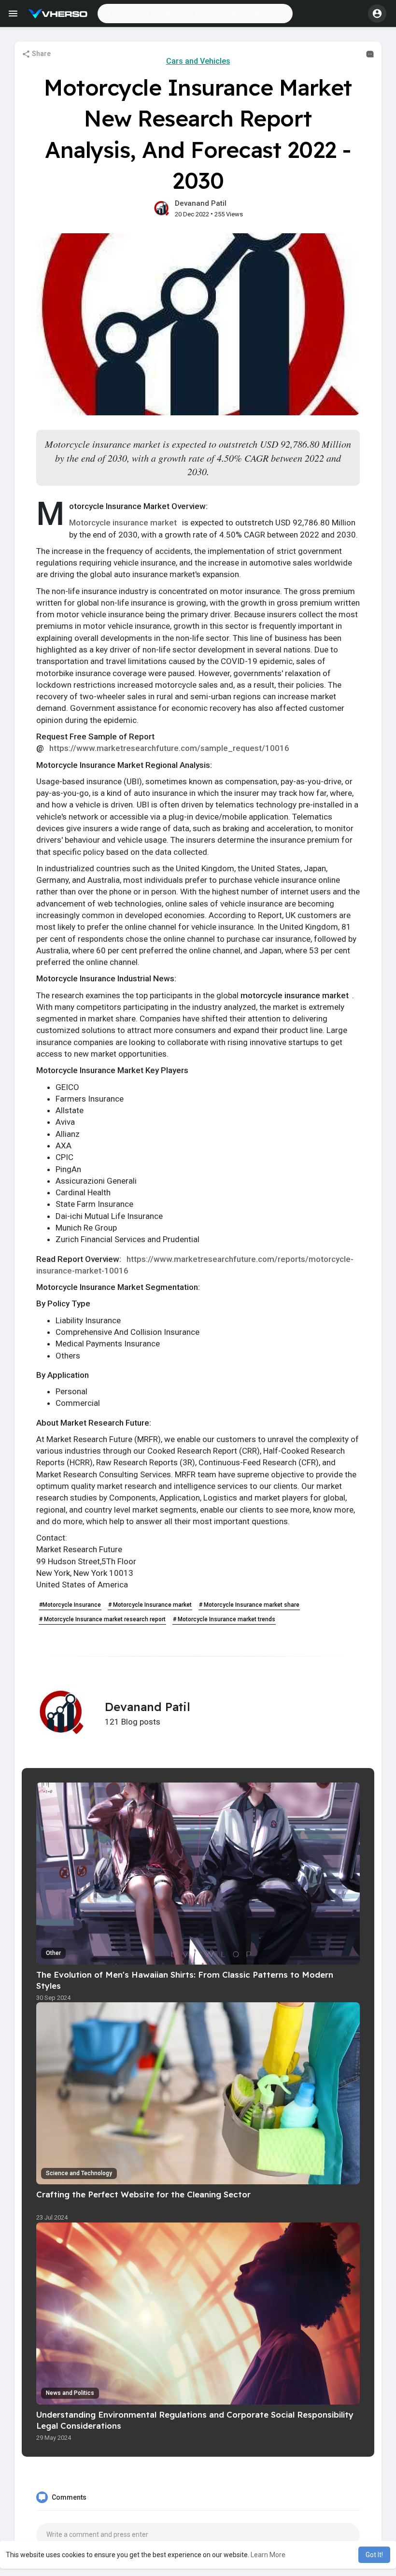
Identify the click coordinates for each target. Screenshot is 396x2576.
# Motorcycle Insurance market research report (102, 1619)
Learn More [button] (268, 2555)
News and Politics (70, 2393)
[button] (195, 14)
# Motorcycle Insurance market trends (224, 1619)
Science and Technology (79, 2173)
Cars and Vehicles (198, 61)
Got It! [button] (374, 2555)
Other (53, 1953)
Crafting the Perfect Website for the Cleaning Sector (143, 2194)
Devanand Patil (201, 203)
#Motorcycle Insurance (70, 1605)
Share (41, 54)
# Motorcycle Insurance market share (249, 1605)
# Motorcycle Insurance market (150, 1605)
